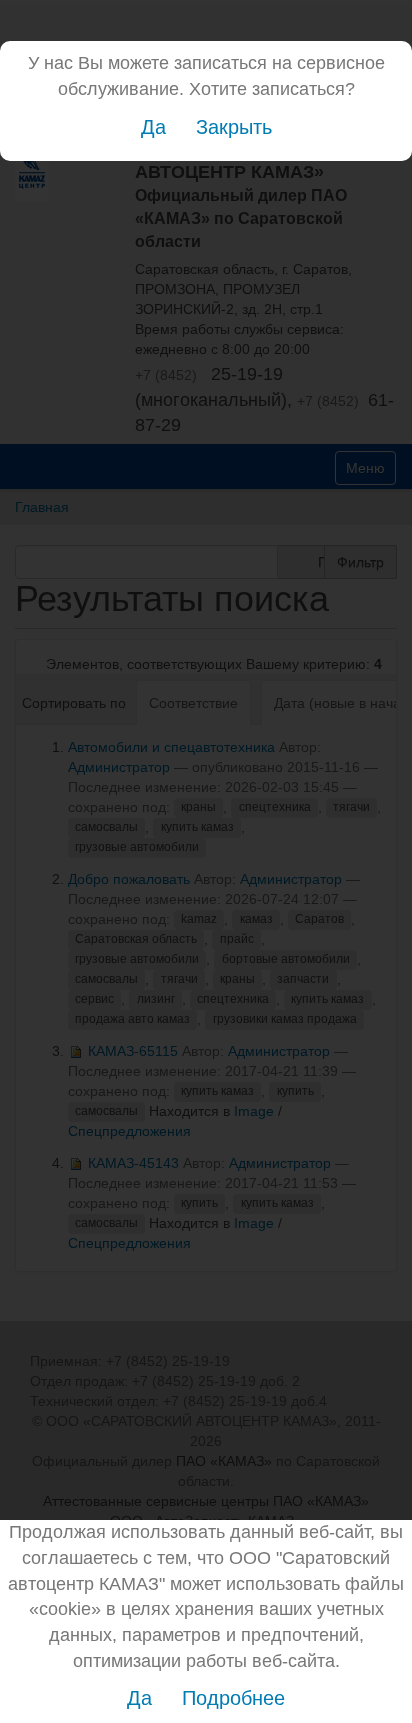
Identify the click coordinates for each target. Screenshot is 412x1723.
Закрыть (234, 127)
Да (153, 127)
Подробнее (233, 1698)
